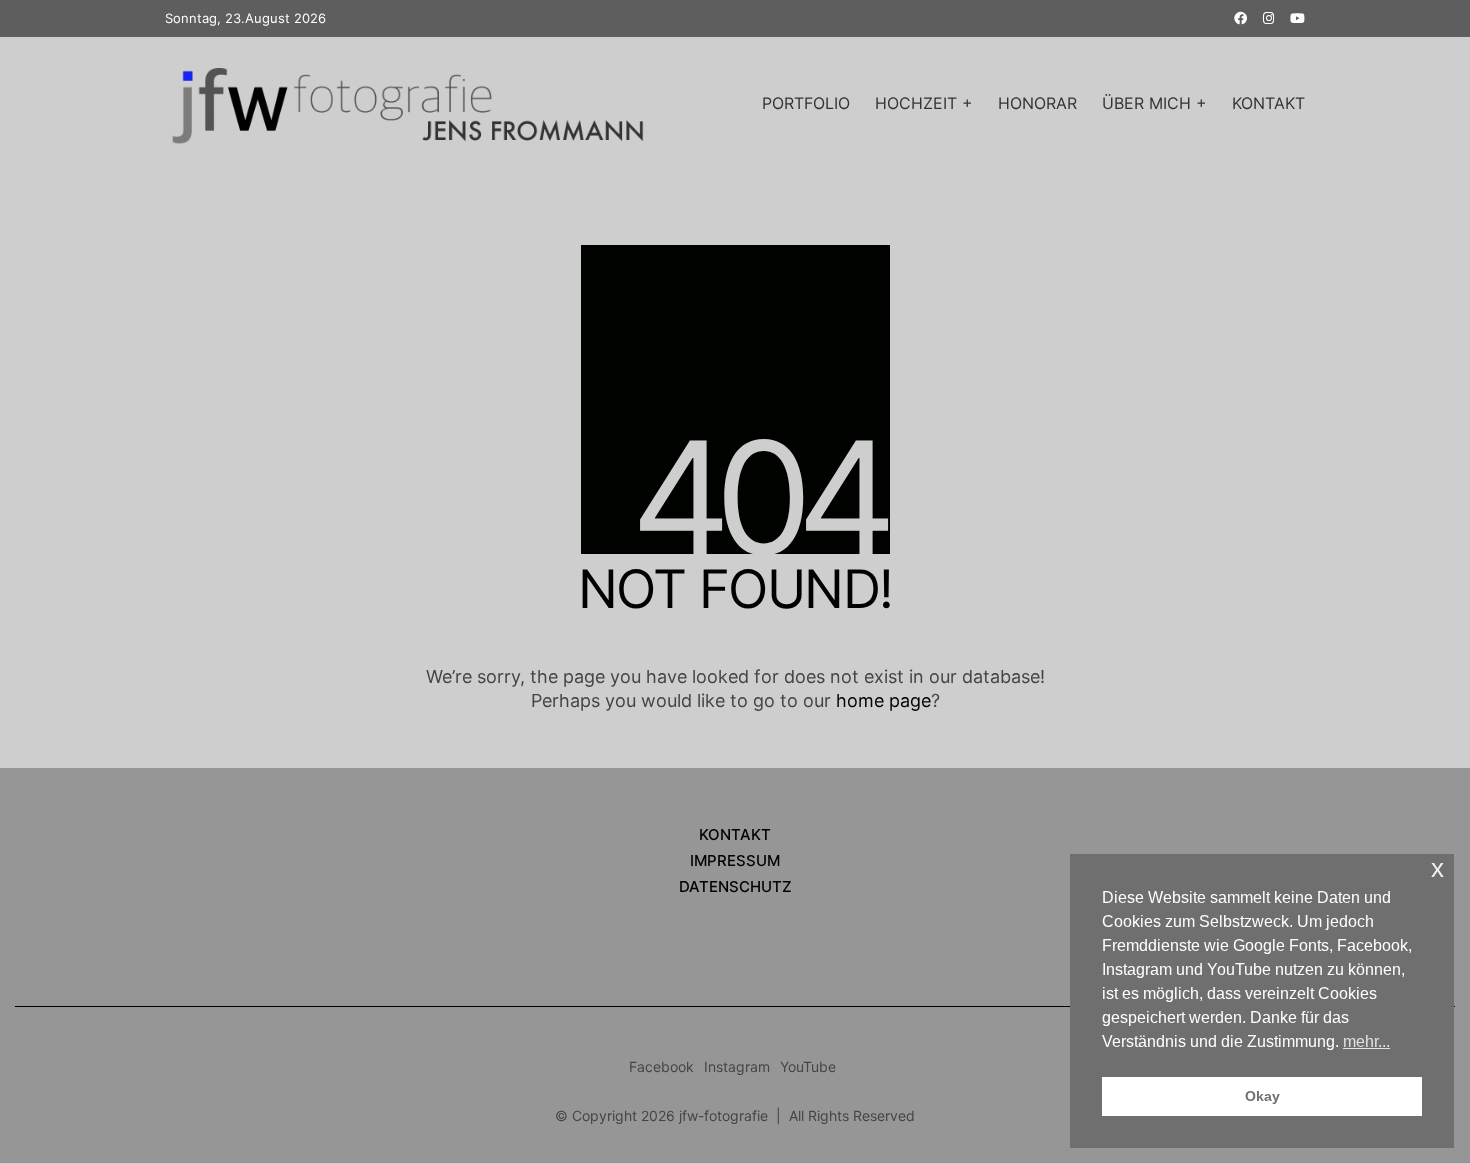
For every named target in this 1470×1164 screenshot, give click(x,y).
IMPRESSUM (735, 861)
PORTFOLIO (806, 103)
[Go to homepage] (415, 103)
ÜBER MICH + (1154, 103)
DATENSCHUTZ (735, 887)
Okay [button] (1262, 1096)
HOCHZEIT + (924, 103)
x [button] (1437, 868)
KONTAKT (1268, 103)
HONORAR (1037, 103)
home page (883, 700)
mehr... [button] (1366, 1041)
